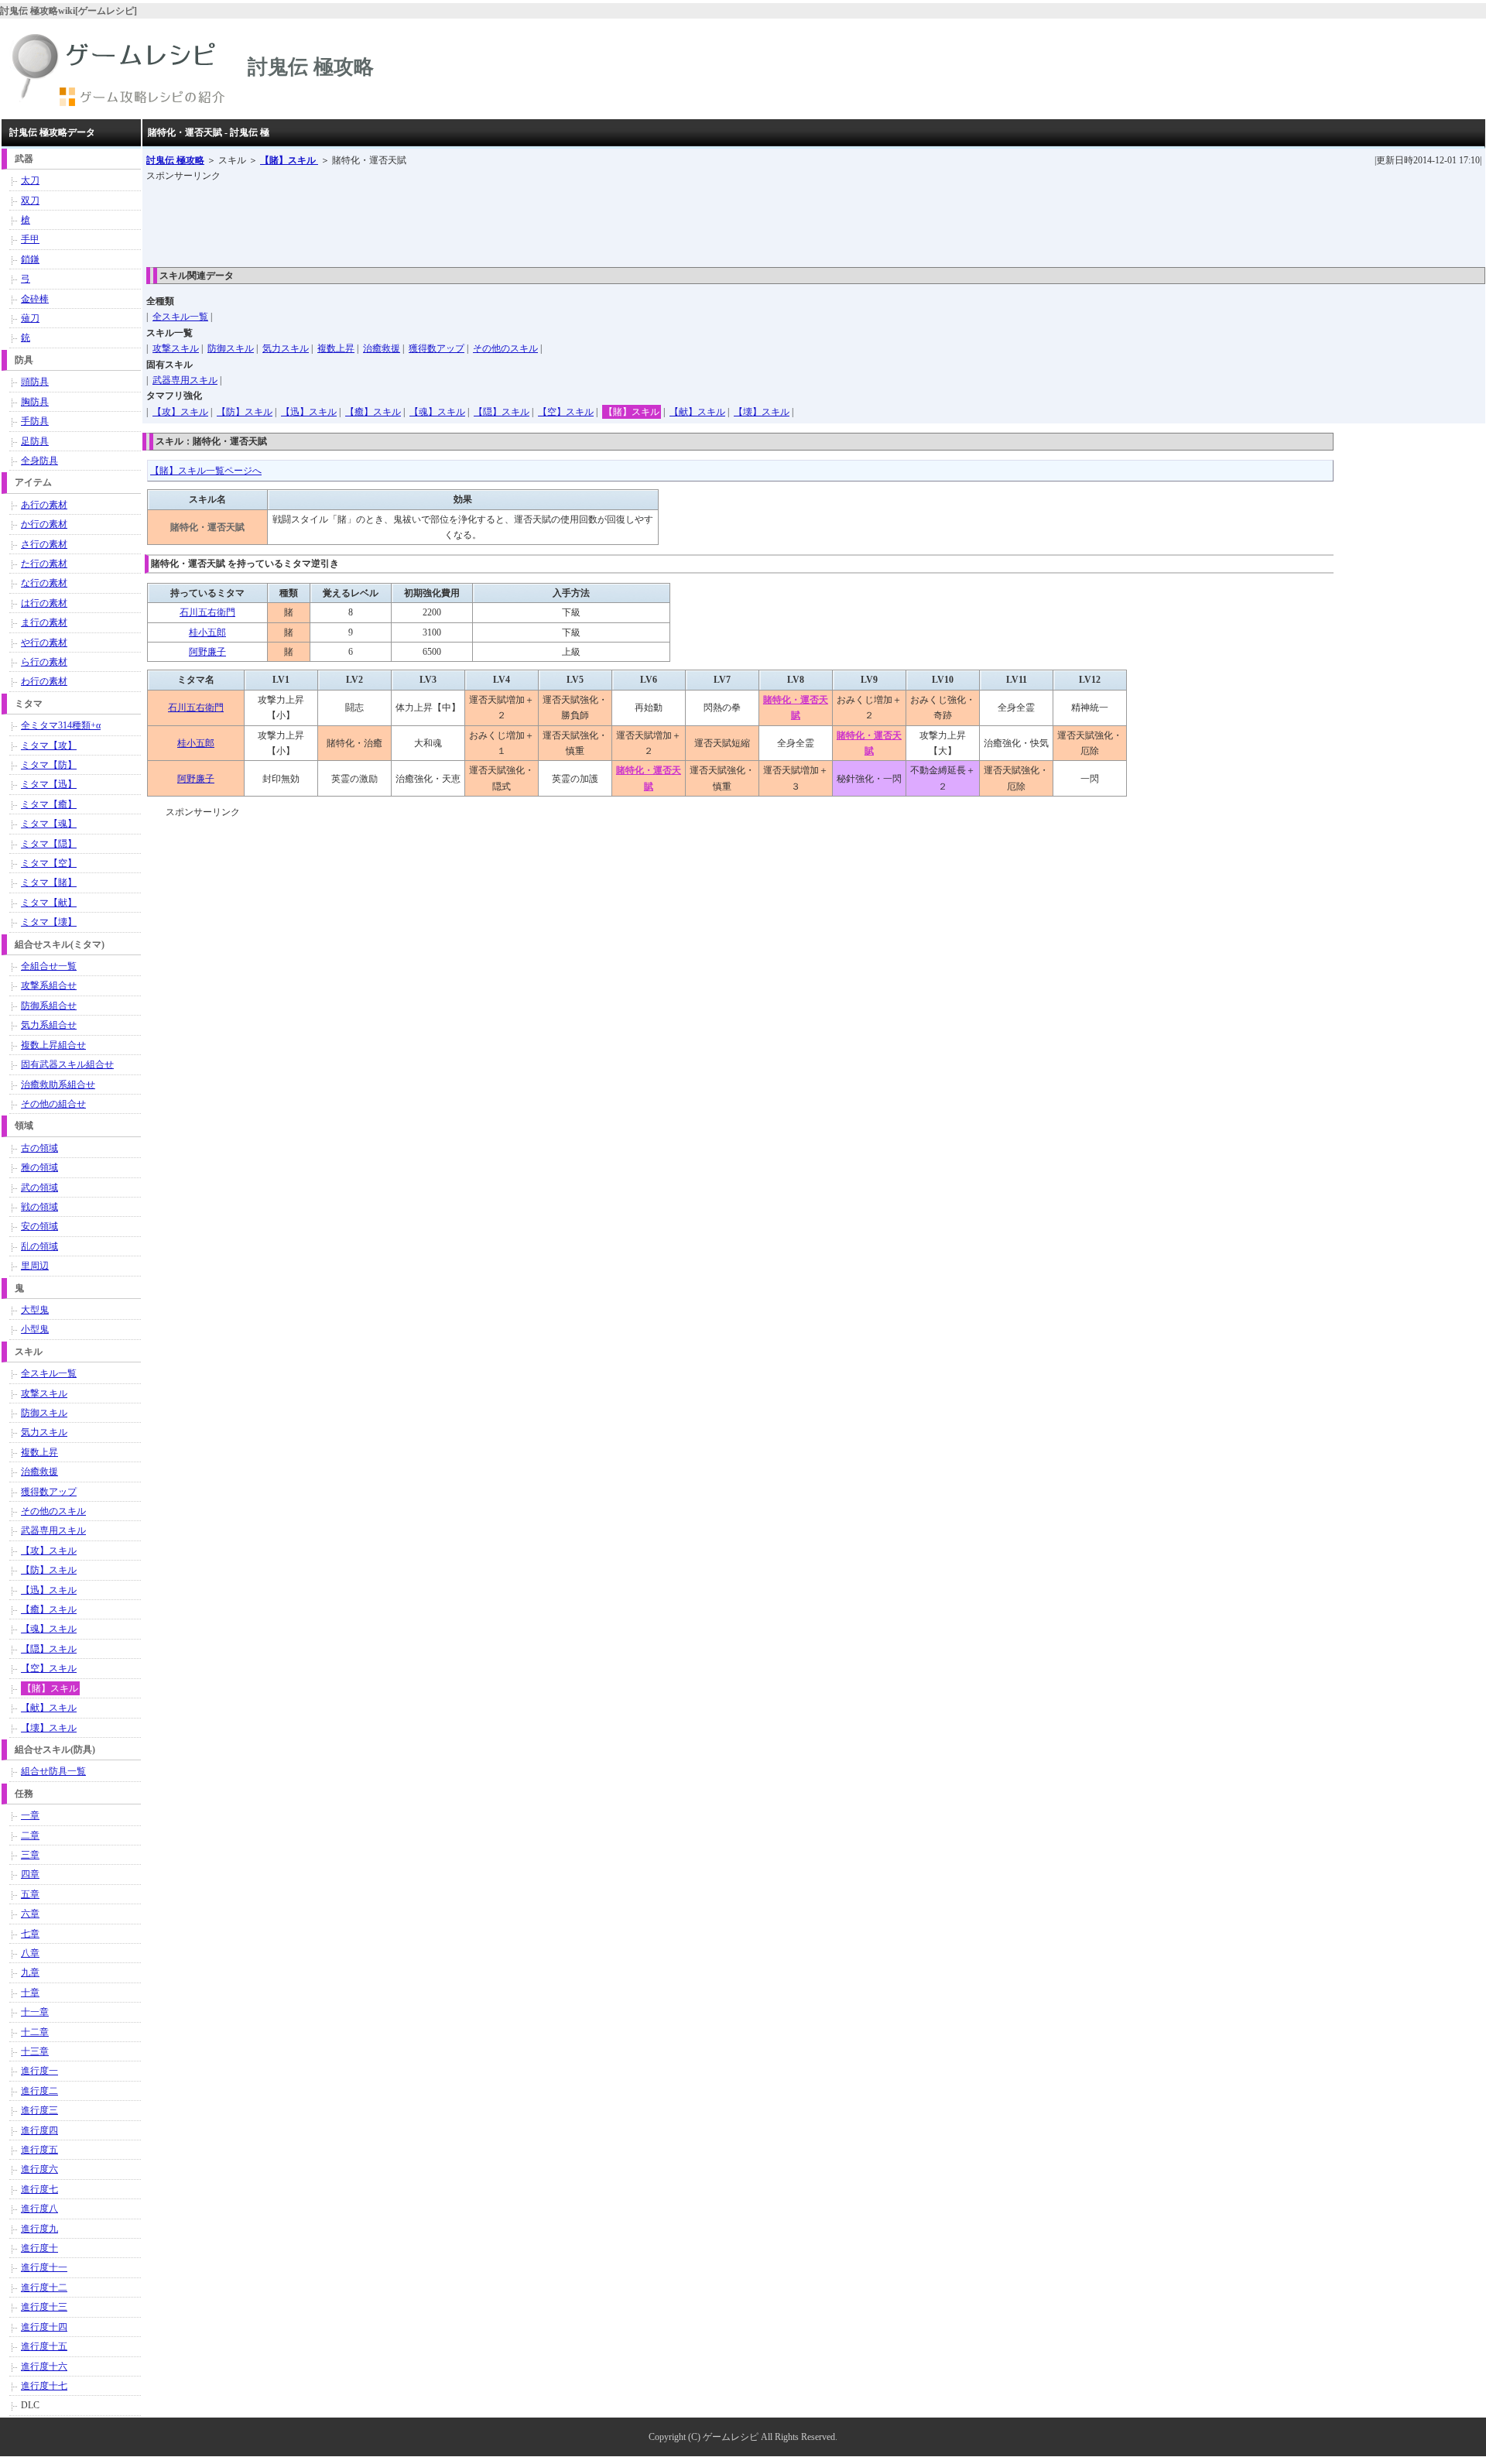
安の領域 (39, 1226)
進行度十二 (44, 2288)
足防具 (35, 441)
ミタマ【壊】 (49, 922)
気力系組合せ (49, 1025)
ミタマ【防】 (49, 765)
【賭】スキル (289, 160)
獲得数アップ (437, 348)
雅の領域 (39, 1167)
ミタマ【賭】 (49, 882)
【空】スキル (566, 412)
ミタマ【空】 (49, 863)
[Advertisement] (428, 219)
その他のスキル (505, 348)
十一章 (35, 2012)
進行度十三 (44, 2307)
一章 (30, 1815)
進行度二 (39, 2091)
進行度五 (39, 2150)
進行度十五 (44, 2346)
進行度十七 (44, 2386)
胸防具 (35, 402)
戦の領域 (39, 1207)
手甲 (30, 239)
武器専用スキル (185, 380)
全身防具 (39, 461)
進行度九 (39, 2229)
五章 (30, 1894)
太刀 (30, 180)
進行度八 (39, 2209)
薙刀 (30, 318)
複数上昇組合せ (53, 1045)
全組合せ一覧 (49, 966)
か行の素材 (44, 524)
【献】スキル (697, 412)
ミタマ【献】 (49, 903)
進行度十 (39, 2248)
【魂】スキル (437, 412)
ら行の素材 (44, 662)
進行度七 (39, 2189)
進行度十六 (44, 2366)
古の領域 (39, 1148)
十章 (30, 1993)
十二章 (35, 2032)
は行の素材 (44, 603)
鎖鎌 (30, 259)
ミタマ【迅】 (49, 784)
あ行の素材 (44, 505)
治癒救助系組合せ (58, 1085)
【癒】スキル (373, 412)
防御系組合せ (49, 1006)
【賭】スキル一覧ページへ (206, 471)
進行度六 (39, 2169)
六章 (30, 1914)
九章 (30, 1972)
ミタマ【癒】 (49, 804)
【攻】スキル (180, 412)
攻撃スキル (176, 348)
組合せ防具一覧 (53, 1771)
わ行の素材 (44, 681)
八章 (30, 1953)
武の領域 (39, 1187)
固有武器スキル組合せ (67, 1064)
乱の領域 (39, 1246)
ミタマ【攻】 (49, 745)
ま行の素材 (44, 622)
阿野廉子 (207, 652)
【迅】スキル (309, 412)
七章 (30, 1934)
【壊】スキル (762, 412)
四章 (30, 1874)
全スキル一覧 (180, 317)
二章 (30, 1835)
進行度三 (39, 2110)
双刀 (30, 200)
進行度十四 (44, 2327)
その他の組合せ (53, 1104)
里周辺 (35, 1266)
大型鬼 (35, 1310)
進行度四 (39, 2130)
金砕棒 (35, 299)
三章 (30, 1855)
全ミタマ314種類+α (61, 725)
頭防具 (35, 382)
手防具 (35, 421)
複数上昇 (336, 348)
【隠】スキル (502, 412)
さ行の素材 (44, 544)
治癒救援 (382, 348)
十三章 (35, 2051)
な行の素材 (44, 583)
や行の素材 (44, 643)
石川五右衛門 (207, 612)
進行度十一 (44, 2267)
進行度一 (39, 2071)
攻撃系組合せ (49, 985)
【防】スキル (245, 412)
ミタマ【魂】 (49, 824)
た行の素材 (44, 564)
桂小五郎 (207, 632)
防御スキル (231, 348)
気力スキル (286, 348)
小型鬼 (35, 1329)
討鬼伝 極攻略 (175, 160)
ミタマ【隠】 (49, 844)
